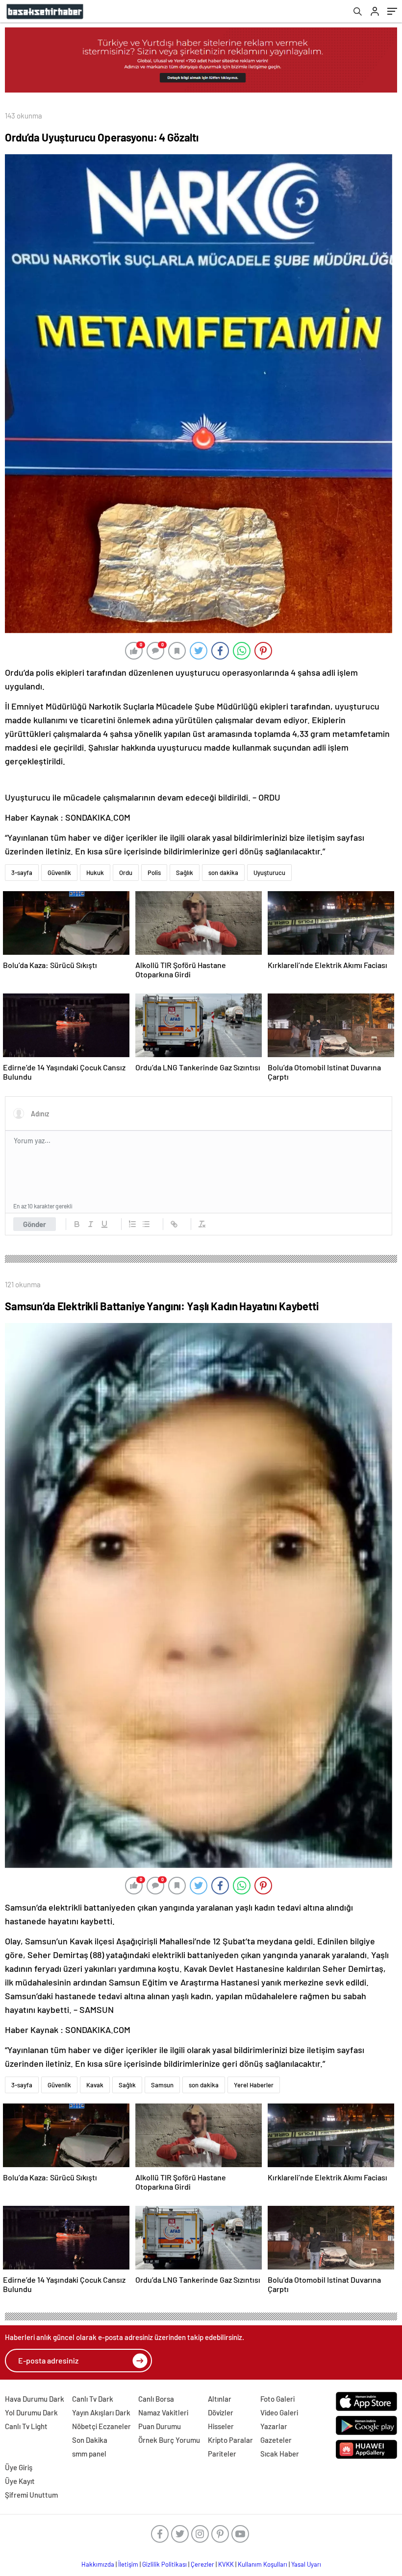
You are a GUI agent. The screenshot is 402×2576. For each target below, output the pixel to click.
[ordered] (132, 1224)
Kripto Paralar (230, 2440)
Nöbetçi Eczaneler (101, 2426)
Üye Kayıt (20, 2481)
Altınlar (220, 2399)
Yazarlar (274, 2426)
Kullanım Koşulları (263, 2564)
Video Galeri (279, 2412)
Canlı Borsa (156, 2399)
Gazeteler (276, 2440)
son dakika (223, 873)
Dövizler (221, 2412)
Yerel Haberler (254, 2085)
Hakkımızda (98, 2564)
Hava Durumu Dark (35, 2399)
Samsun (162, 2085)
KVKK (226, 2564)
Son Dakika (90, 2440)
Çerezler (202, 2564)
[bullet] (146, 1224)
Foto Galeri (277, 2399)
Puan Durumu (160, 2426)
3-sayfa (22, 873)
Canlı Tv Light (26, 2426)
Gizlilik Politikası (164, 2564)
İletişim (128, 2564)
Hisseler (221, 2426)
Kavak (95, 2085)
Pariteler (222, 2454)
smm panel (89, 2454)
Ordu (126, 873)
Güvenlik (59, 873)
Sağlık (185, 873)
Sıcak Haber (280, 2454)
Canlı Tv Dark (93, 2399)
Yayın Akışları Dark (101, 2412)
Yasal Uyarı (306, 2564)
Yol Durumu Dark (31, 2412)
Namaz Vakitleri (163, 2412)
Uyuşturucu (269, 873)
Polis (154, 873)
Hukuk (95, 873)
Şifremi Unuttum (31, 2495)
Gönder (35, 1224)
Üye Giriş (19, 2467)
